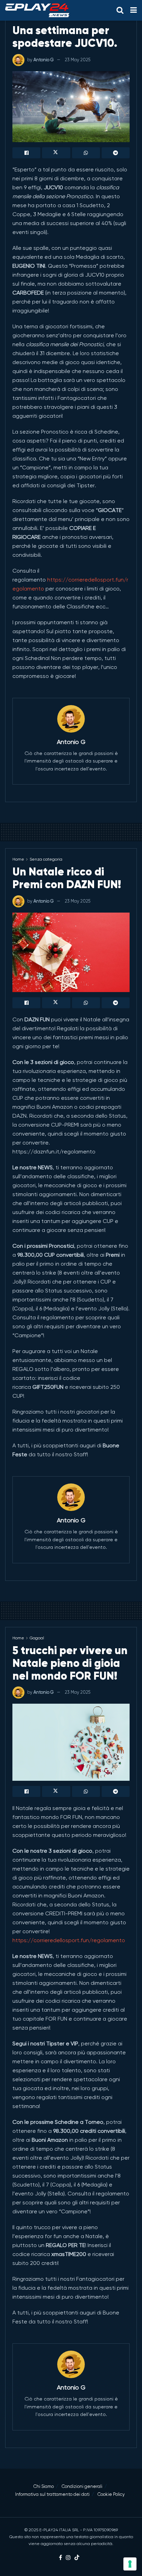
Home (18, 859)
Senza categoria (46, 859)
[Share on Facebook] (26, 153)
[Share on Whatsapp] (86, 153)
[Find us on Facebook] (60, 2558)
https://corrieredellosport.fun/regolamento (69, 1940)
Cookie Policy (111, 2494)
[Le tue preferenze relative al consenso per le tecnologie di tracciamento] (130, 2564)
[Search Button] (120, 10)
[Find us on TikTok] (77, 2558)
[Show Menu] (134, 10)
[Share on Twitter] (56, 153)
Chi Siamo (44, 2486)
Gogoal (37, 1638)
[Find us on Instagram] (68, 2558)
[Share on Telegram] (116, 153)
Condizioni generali (82, 2486)
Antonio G (44, 60)
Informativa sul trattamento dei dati (52, 2494)
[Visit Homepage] (37, 10)
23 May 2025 (78, 60)
